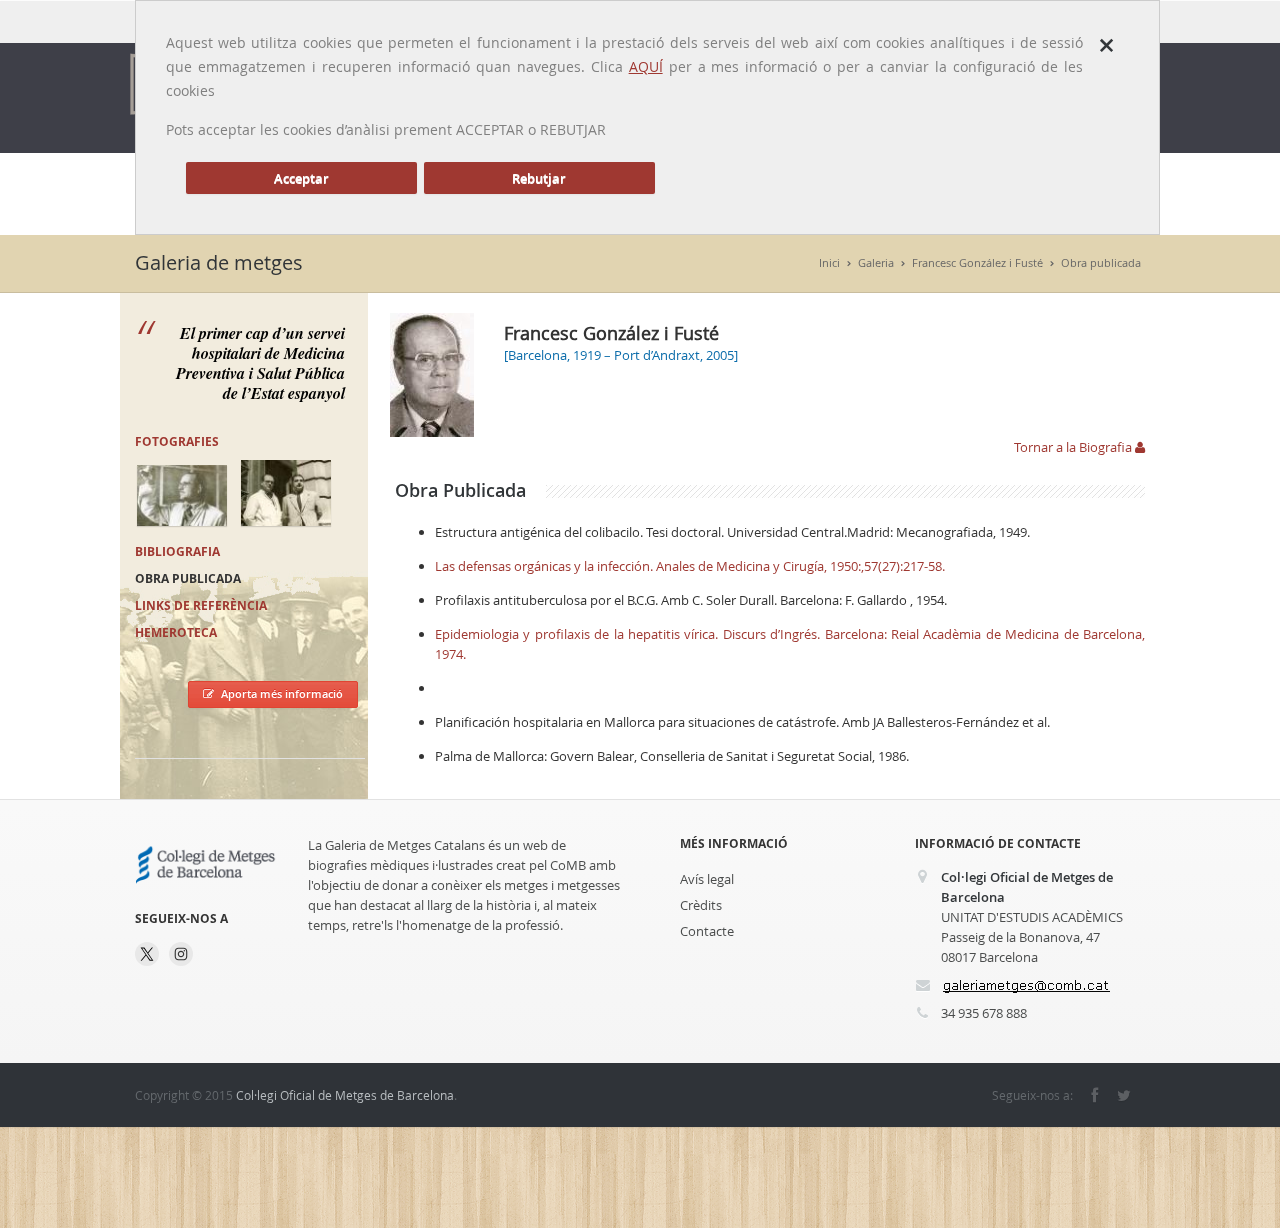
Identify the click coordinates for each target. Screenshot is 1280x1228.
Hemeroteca (176, 632)
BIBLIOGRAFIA (177, 551)
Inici (829, 262)
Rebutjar (539, 178)
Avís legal (707, 879)
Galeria (876, 262)
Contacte (707, 931)
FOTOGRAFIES (177, 441)
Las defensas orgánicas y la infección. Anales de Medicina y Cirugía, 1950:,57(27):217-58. (690, 566)
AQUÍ (646, 66)
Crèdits (701, 905)
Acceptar (301, 178)
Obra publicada (1101, 262)
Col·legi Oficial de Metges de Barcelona (345, 1095)
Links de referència (201, 605)
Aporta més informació (282, 693)
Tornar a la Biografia (1074, 447)
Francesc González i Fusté (977, 262)
